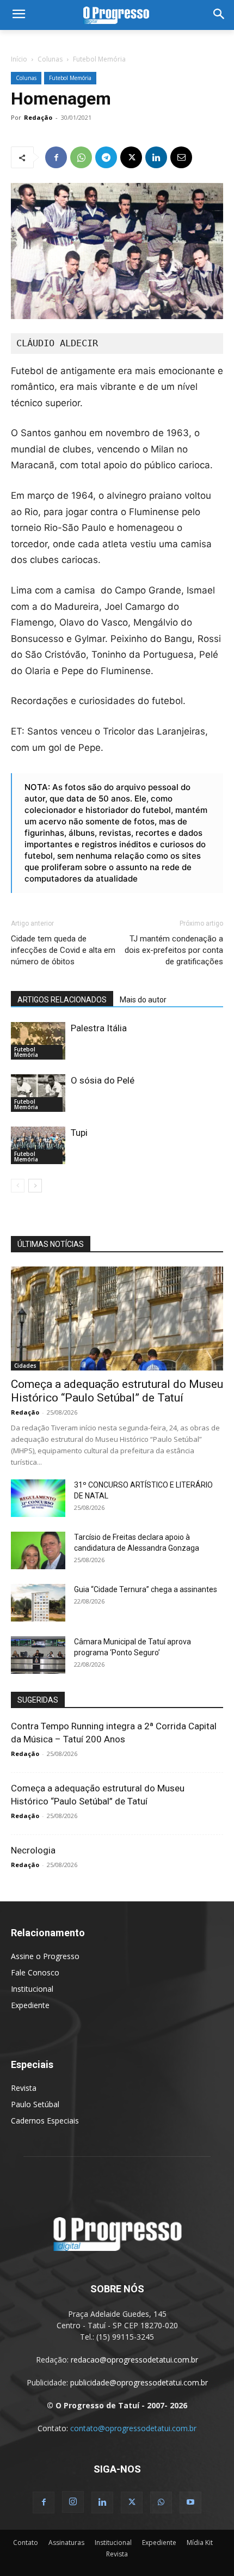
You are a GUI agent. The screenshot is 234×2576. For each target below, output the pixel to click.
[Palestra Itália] (38, 1041)
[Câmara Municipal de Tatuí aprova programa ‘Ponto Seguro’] (38, 1655)
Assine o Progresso (45, 1956)
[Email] (181, 157)
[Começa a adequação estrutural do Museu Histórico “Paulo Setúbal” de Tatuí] (117, 1318)
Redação (38, 117)
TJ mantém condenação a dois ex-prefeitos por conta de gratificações (174, 950)
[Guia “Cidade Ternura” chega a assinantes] (38, 1603)
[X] (131, 157)
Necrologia (33, 1850)
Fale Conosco (35, 1972)
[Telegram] (106, 157)
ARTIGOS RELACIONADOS (62, 1000)
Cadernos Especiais (45, 2121)
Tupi (79, 1133)
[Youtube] (190, 2502)
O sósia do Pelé (103, 1080)
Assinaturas (66, 2543)
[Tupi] (38, 1145)
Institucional (32, 1989)
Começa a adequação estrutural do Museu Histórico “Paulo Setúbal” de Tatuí (117, 1391)
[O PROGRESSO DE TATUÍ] (117, 15)
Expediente (30, 2005)
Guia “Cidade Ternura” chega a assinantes (146, 1589)
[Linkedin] (156, 157)
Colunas (50, 59)
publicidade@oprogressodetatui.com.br (139, 2382)
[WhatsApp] (81, 157)
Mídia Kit (200, 2543)
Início (19, 59)
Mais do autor (143, 1000)
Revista (24, 2088)
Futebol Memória (99, 59)
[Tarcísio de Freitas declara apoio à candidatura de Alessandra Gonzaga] (38, 1550)
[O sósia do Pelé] (38, 1093)
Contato (26, 2543)
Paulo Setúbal (35, 2104)
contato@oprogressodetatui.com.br (133, 2428)
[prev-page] (18, 1186)
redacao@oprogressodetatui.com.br (134, 2360)
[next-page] (35, 1186)
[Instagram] (73, 2502)
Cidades (25, 1366)
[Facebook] (56, 157)
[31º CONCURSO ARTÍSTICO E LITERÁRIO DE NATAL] (38, 1498)
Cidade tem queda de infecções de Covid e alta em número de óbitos (63, 950)
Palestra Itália (99, 1028)
